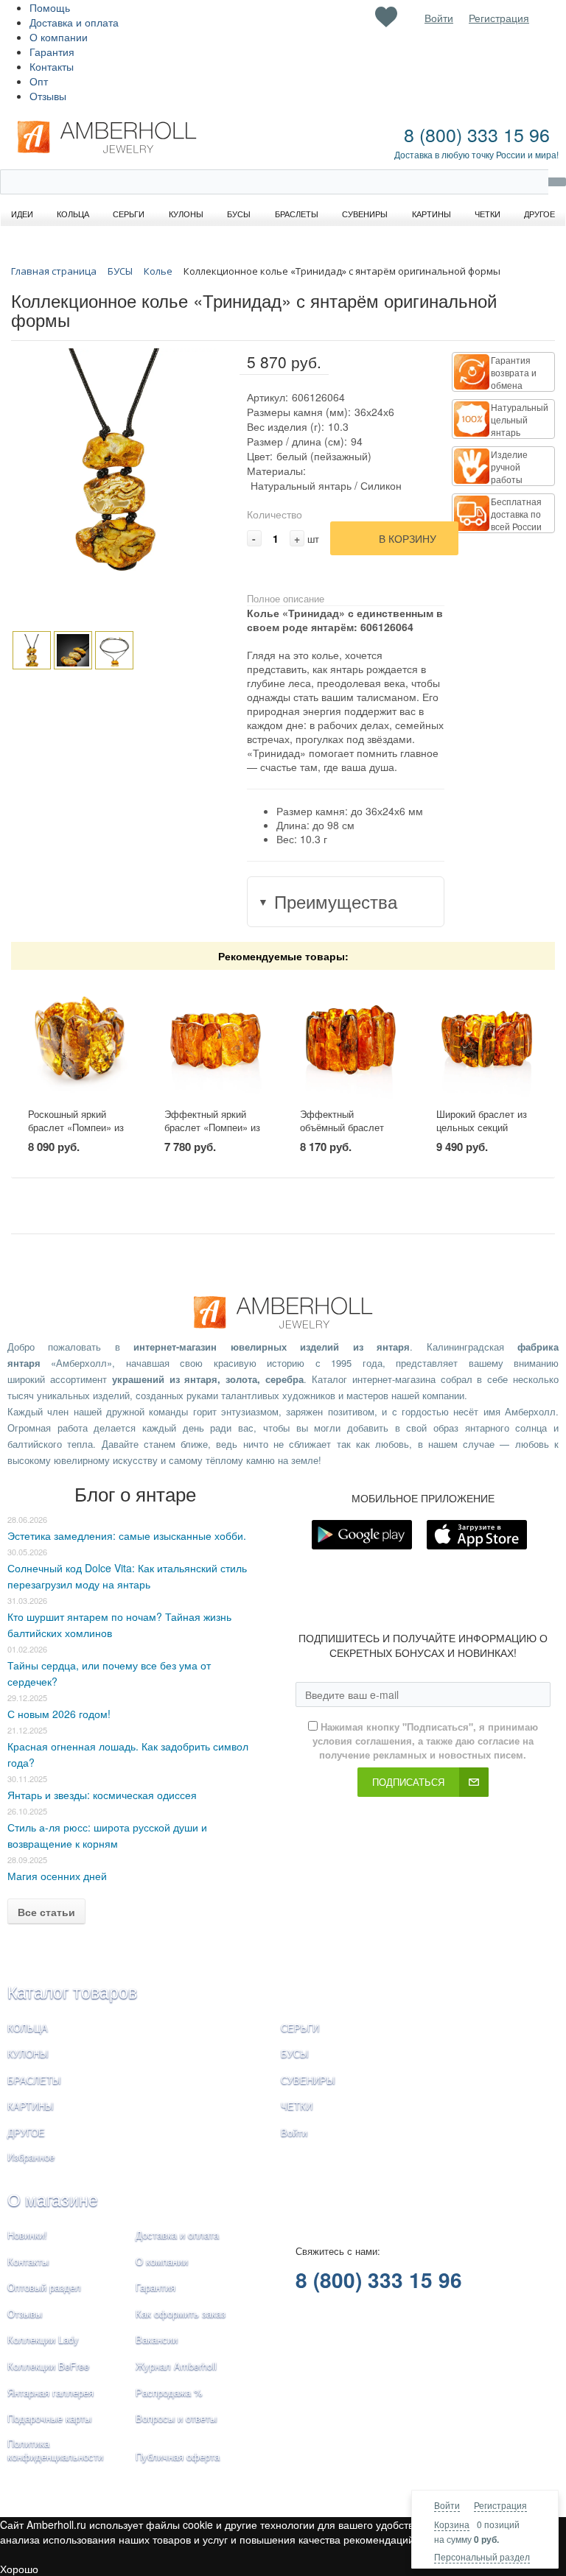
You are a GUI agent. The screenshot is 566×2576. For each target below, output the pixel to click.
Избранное (31, 2157)
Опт (39, 81)
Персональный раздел (482, 2556)
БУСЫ (295, 2054)
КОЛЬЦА (28, 2028)
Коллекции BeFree (48, 2366)
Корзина (452, 2524)
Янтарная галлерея (50, 2392)
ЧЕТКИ (297, 2106)
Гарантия (52, 52)
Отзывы (48, 96)
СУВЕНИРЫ (308, 2080)
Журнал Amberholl (176, 2366)
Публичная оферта (178, 2456)
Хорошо (19, 2569)
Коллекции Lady (43, 2339)
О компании (59, 37)
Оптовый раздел (44, 2287)
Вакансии (157, 2339)
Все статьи (46, 1912)
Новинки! (27, 2235)
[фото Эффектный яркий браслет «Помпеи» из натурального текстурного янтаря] (215, 1039)
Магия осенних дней (57, 1876)
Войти (447, 2505)
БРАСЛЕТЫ (34, 2080)
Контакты (52, 66)
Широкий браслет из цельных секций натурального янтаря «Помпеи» (483, 1134)
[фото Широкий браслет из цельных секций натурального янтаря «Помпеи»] (487, 1039)
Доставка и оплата (74, 22)
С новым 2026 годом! (59, 1714)
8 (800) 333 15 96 (477, 134)
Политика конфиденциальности (55, 2450)
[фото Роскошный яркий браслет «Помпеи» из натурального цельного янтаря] (79, 1039)
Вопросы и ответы (176, 2418)
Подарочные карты (49, 2418)
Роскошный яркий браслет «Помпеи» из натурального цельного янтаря (76, 1134)
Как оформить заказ (181, 2313)
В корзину (408, 538)
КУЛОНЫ (28, 2054)
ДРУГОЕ (26, 2132)
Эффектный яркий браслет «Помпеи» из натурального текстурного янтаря (212, 1134)
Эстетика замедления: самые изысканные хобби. (127, 1535)
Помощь (50, 7)
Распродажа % (169, 2392)
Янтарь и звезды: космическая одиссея (102, 1795)
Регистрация (500, 2505)
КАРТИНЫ (31, 2106)
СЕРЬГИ (300, 2028)
